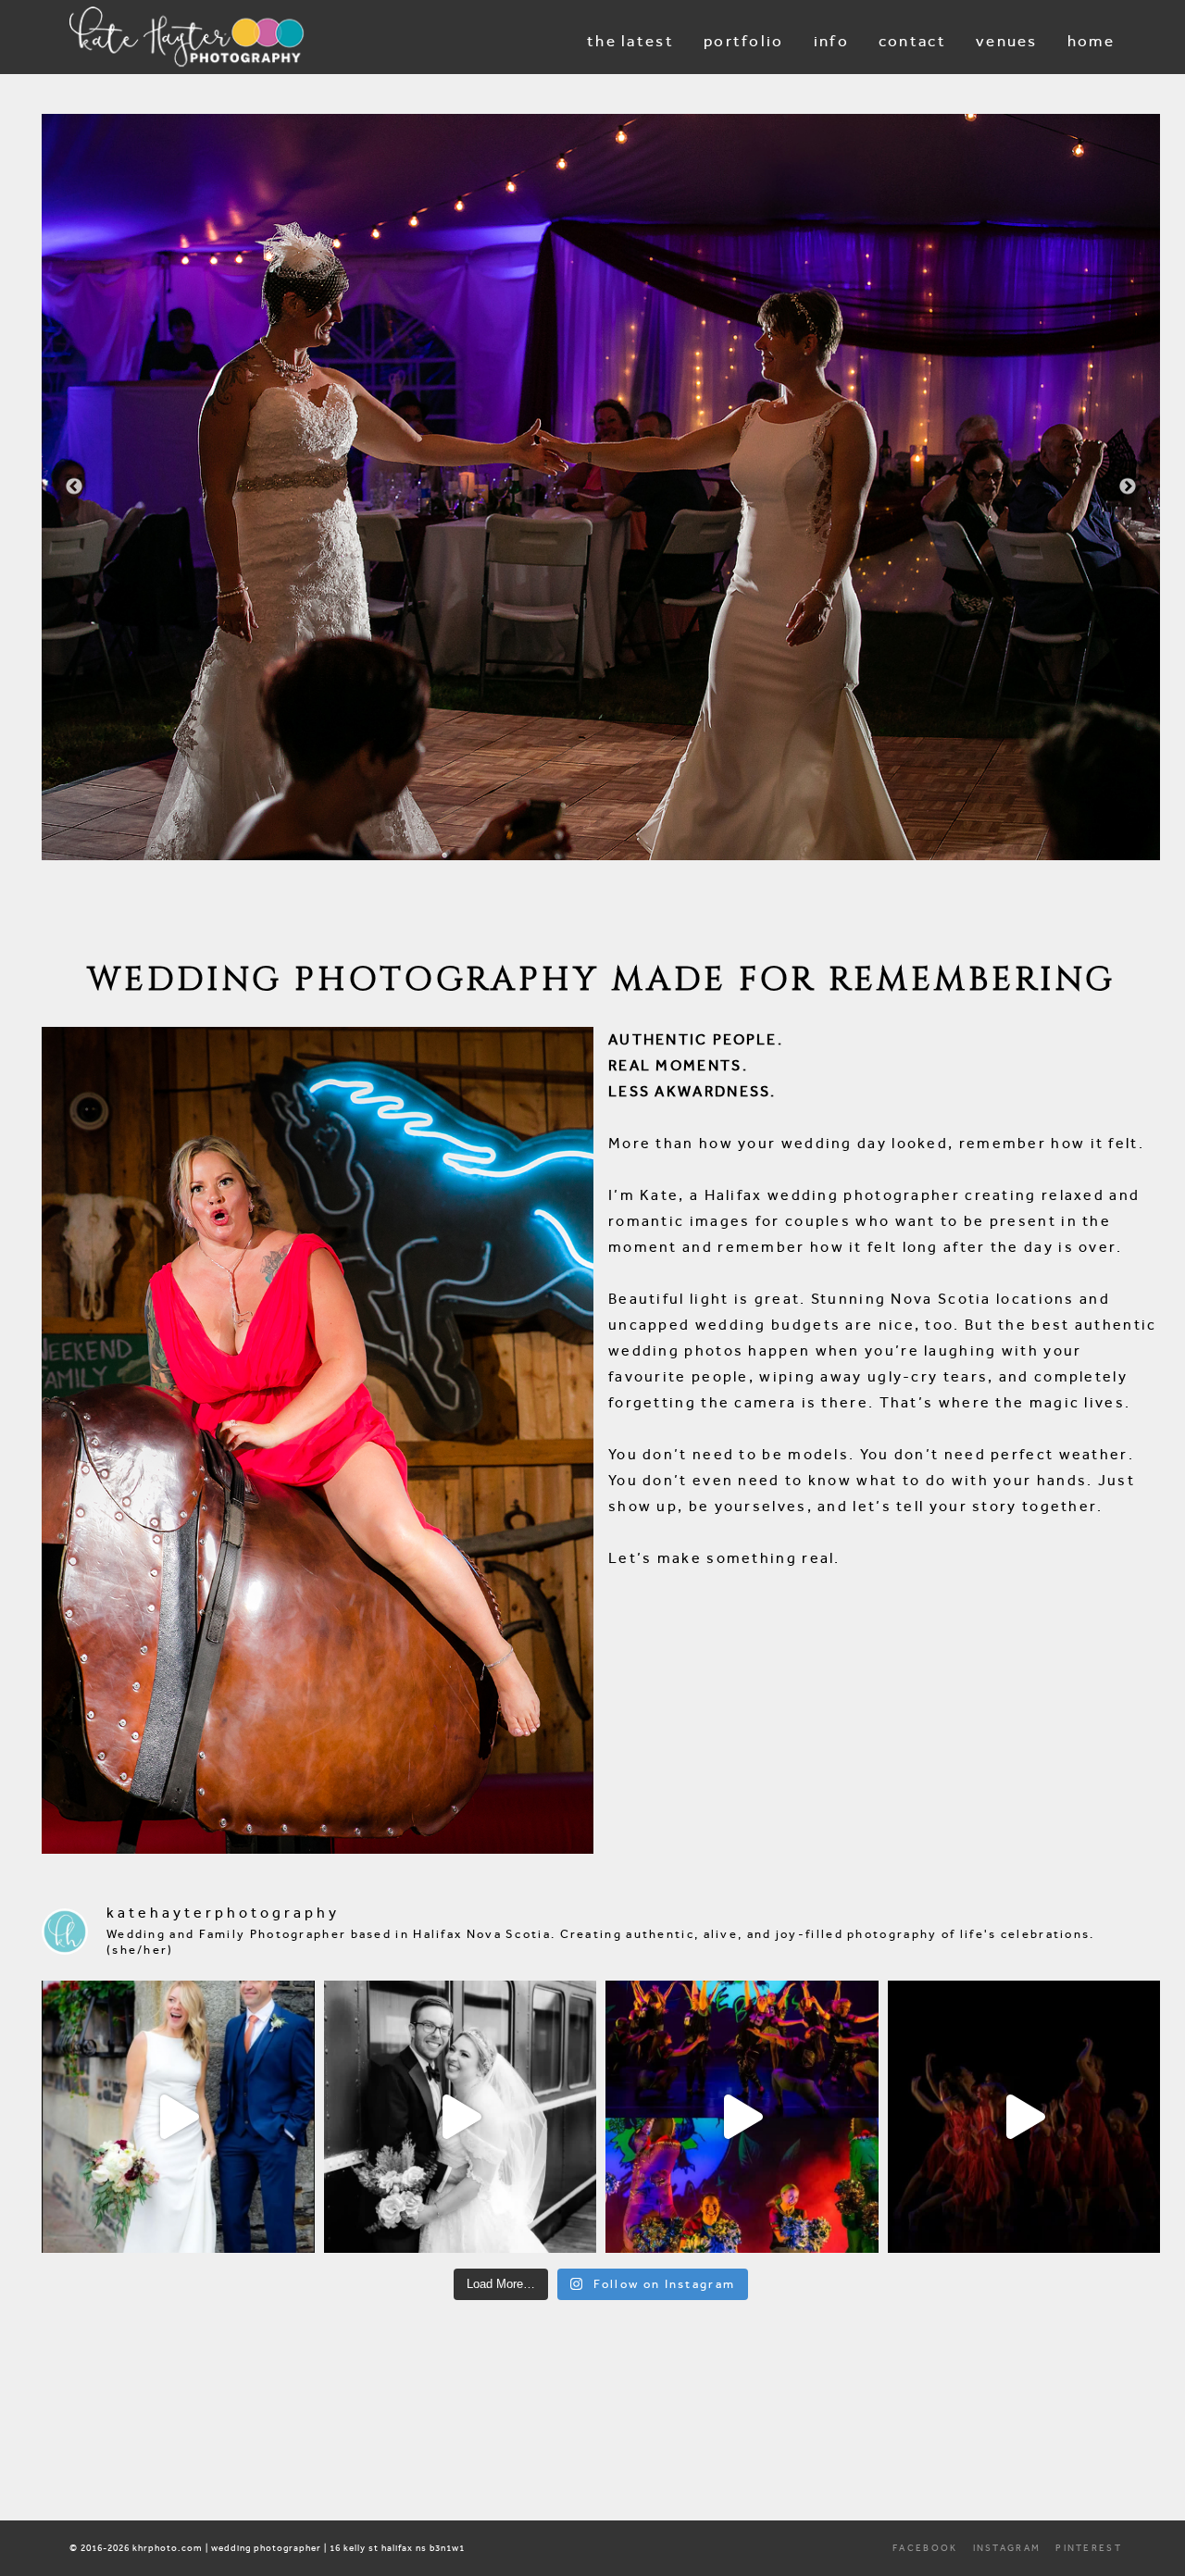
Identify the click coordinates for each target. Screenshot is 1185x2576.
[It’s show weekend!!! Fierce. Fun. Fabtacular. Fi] (1024, 2117)
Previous (74, 487)
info (831, 41)
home (1091, 41)
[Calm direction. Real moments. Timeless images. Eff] (461, 2117)
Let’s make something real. (724, 1558)
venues (1007, 41)
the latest (630, 41)
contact (912, 41)
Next (1128, 487)
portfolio (744, 41)
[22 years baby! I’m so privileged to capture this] (742, 2117)
